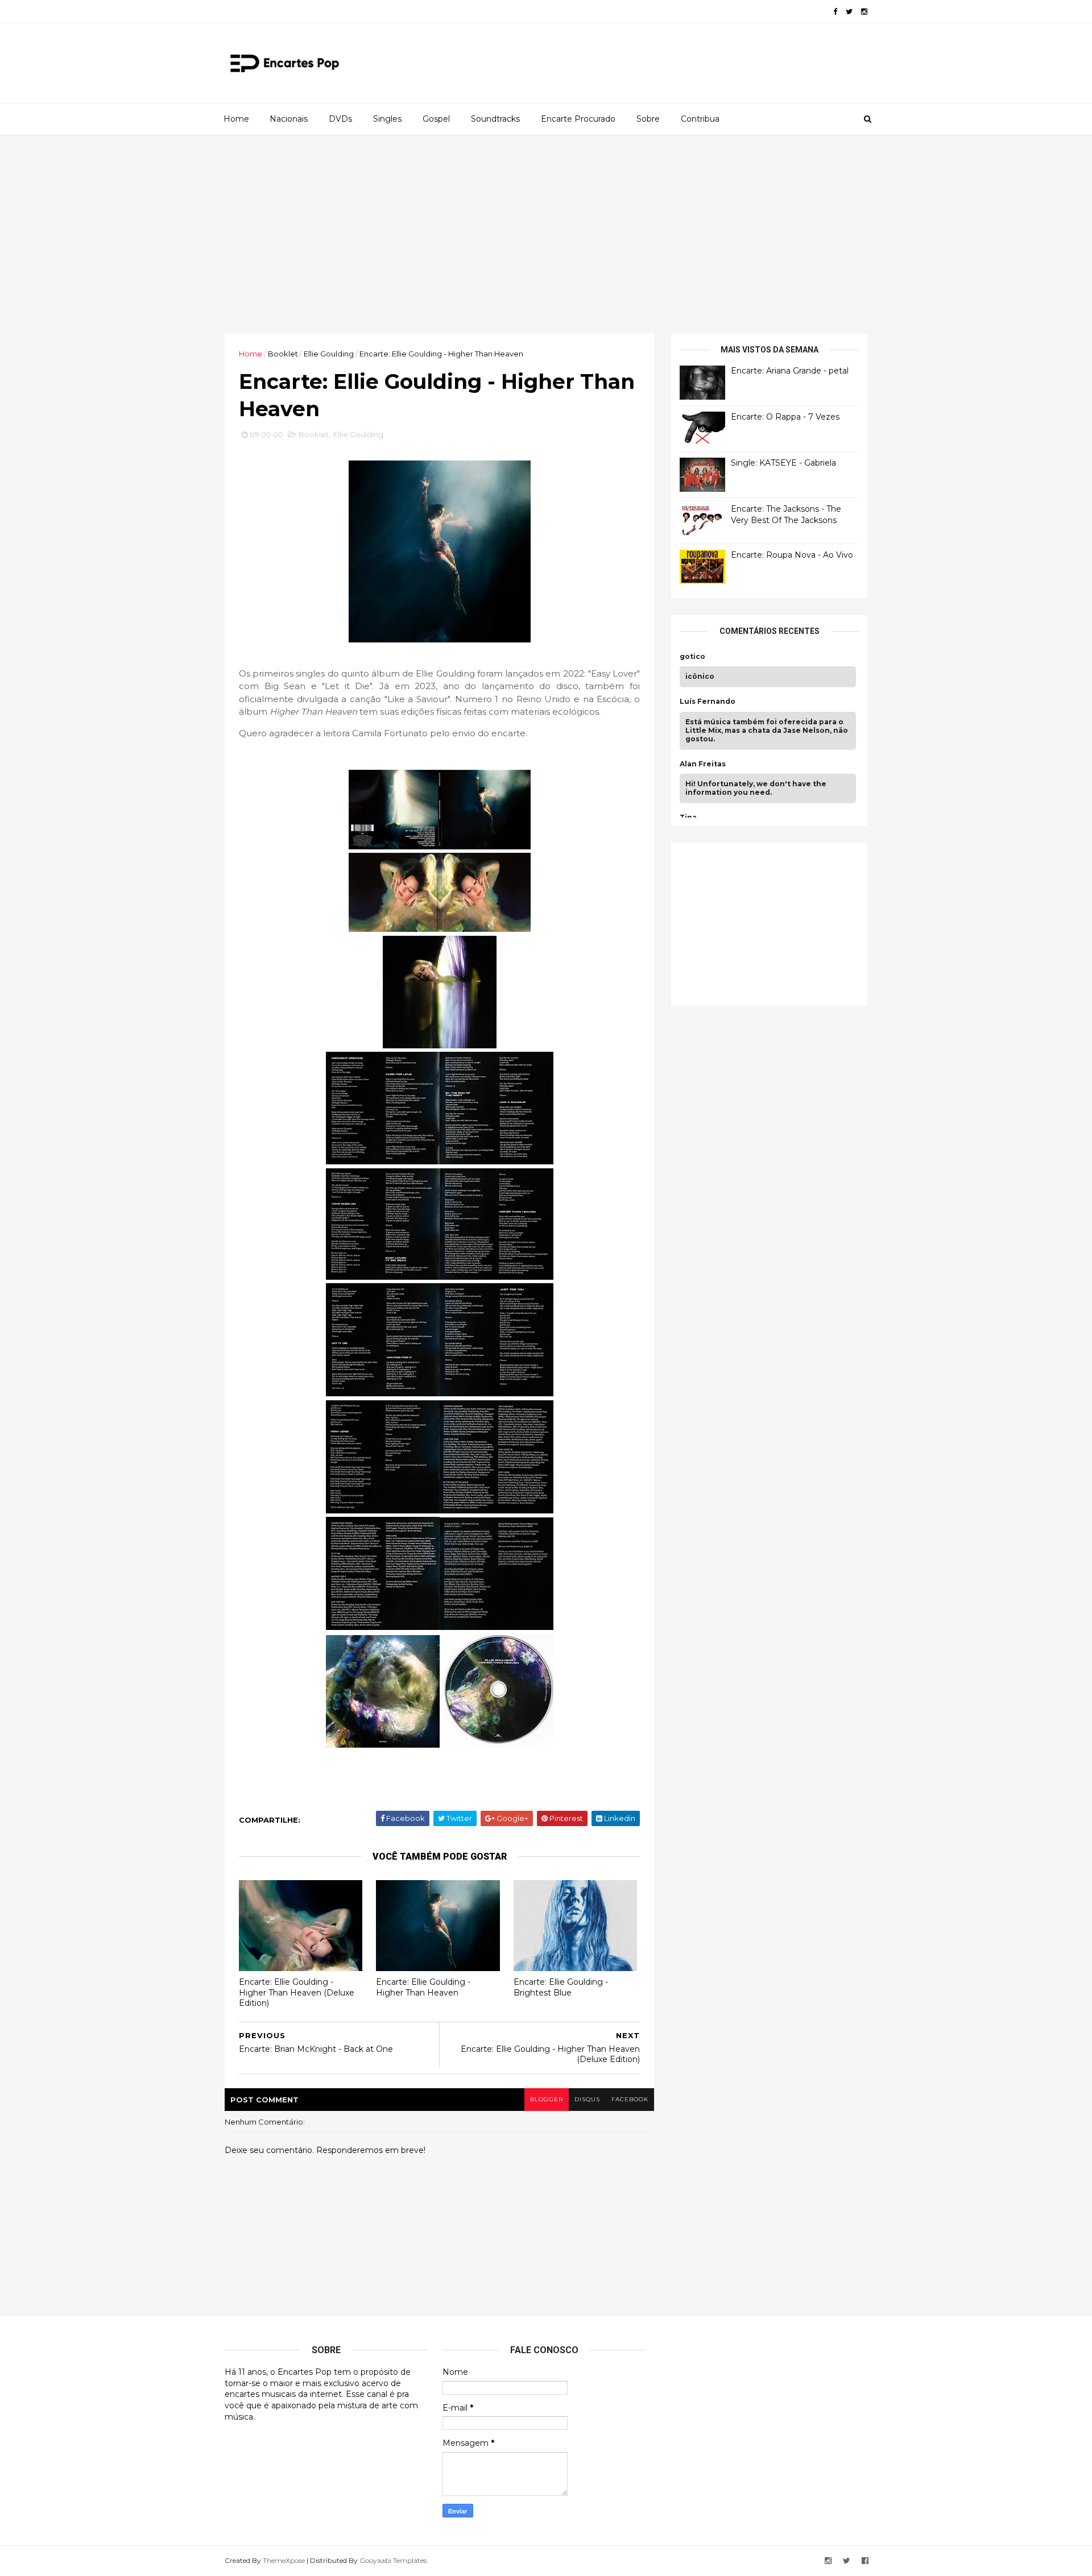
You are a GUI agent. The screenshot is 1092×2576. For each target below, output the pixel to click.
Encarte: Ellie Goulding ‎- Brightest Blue (561, 1987)
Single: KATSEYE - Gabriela (783, 463)
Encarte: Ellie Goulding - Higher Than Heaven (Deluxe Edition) (297, 1992)
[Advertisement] (546, 234)
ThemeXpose (284, 2560)
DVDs (340, 119)
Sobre (648, 119)
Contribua (700, 119)
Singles (387, 119)
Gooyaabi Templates (393, 2560)
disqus (587, 2099)
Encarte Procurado (578, 119)
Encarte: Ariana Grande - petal (790, 371)
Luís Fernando (708, 702)
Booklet (283, 354)
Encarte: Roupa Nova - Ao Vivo (792, 555)
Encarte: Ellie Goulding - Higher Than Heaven (423, 1987)
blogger (547, 2099)
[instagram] (864, 12)
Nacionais (289, 119)
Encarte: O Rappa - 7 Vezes (785, 417)
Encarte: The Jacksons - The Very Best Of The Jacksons (786, 515)
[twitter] (849, 12)
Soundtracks (495, 119)
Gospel (436, 119)
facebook (630, 2099)
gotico (692, 657)
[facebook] (835, 12)
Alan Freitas (703, 764)
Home (236, 119)
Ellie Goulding (329, 354)
